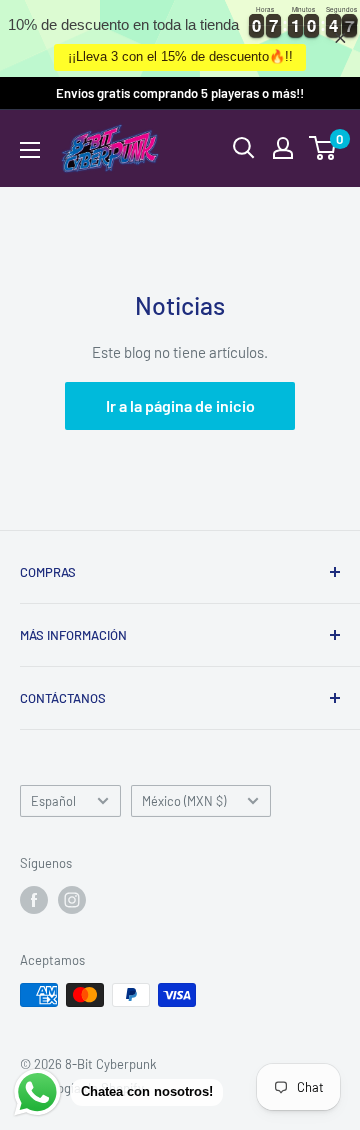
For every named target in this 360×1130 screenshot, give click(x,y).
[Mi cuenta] (283, 148)
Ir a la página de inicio (180, 405)
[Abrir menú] (30, 150)
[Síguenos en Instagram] (72, 900)
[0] (323, 148)
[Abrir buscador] (244, 148)
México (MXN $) (184, 801)
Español (53, 801)
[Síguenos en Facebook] (34, 900)
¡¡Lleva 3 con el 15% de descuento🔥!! (180, 56)
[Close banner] (340, 38)
